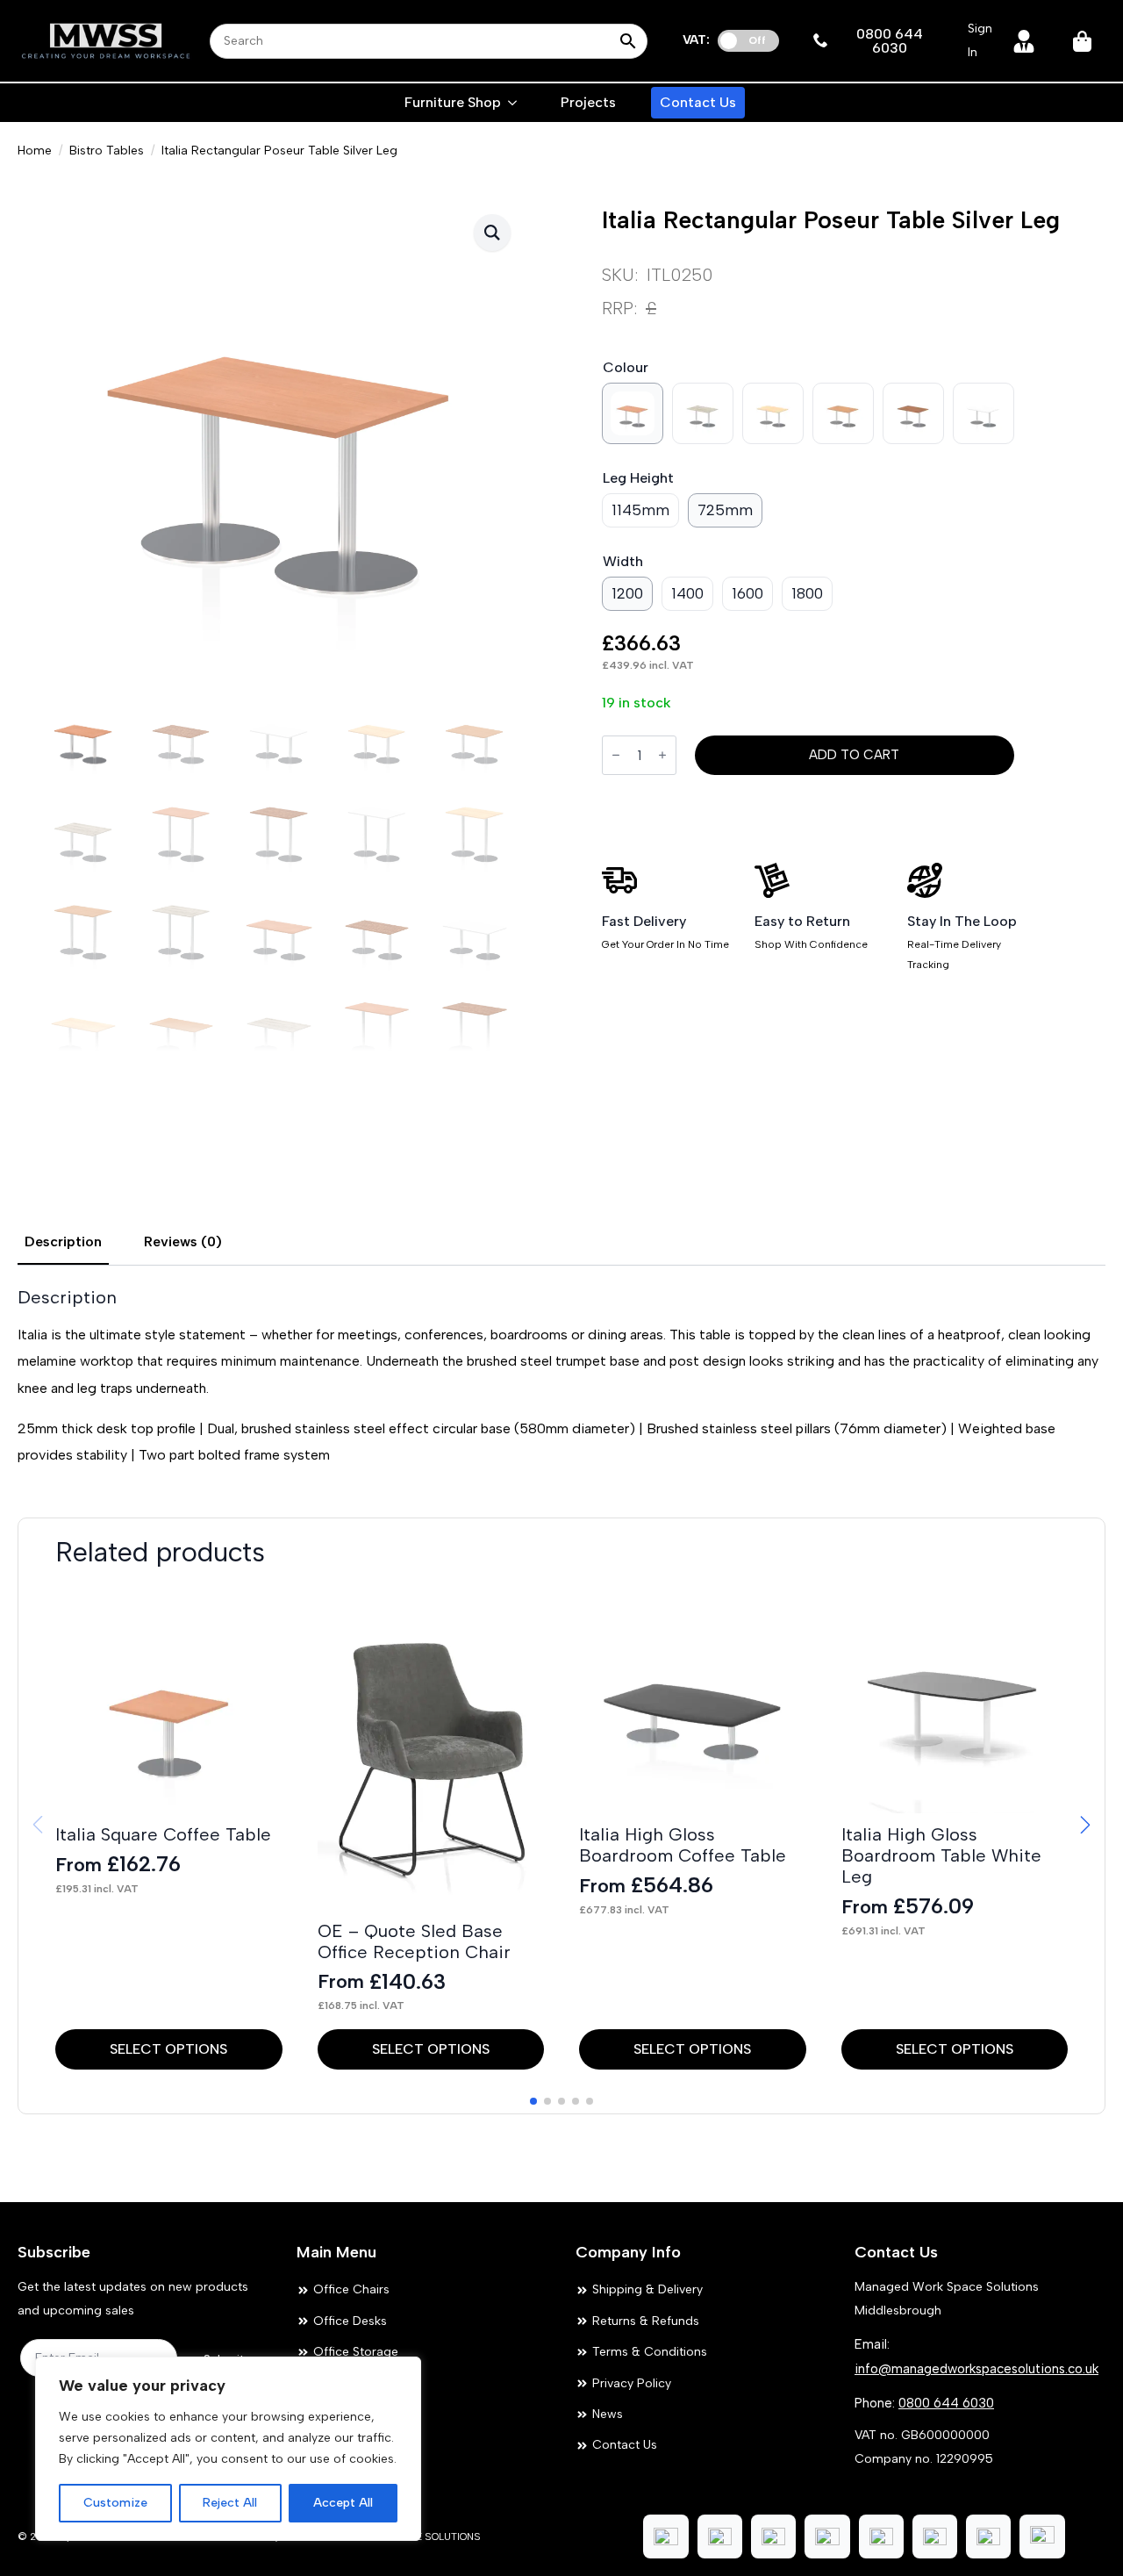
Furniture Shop (453, 102)
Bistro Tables (107, 151)
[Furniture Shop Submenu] (513, 103)
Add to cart (854, 755)
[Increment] (662, 755)
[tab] (63, 1242)
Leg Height (638, 478)
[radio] (633, 413)
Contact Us (698, 102)
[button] (492, 233)
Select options (168, 2049)
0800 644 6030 (946, 2403)
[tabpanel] (561, 1378)
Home (35, 151)
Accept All (343, 2503)
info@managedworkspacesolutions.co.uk (976, 2369)
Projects (588, 102)
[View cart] (1084, 41)
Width (623, 561)
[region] (228, 2449)
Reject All (230, 2503)
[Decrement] (616, 755)
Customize (115, 2503)
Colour (626, 367)
